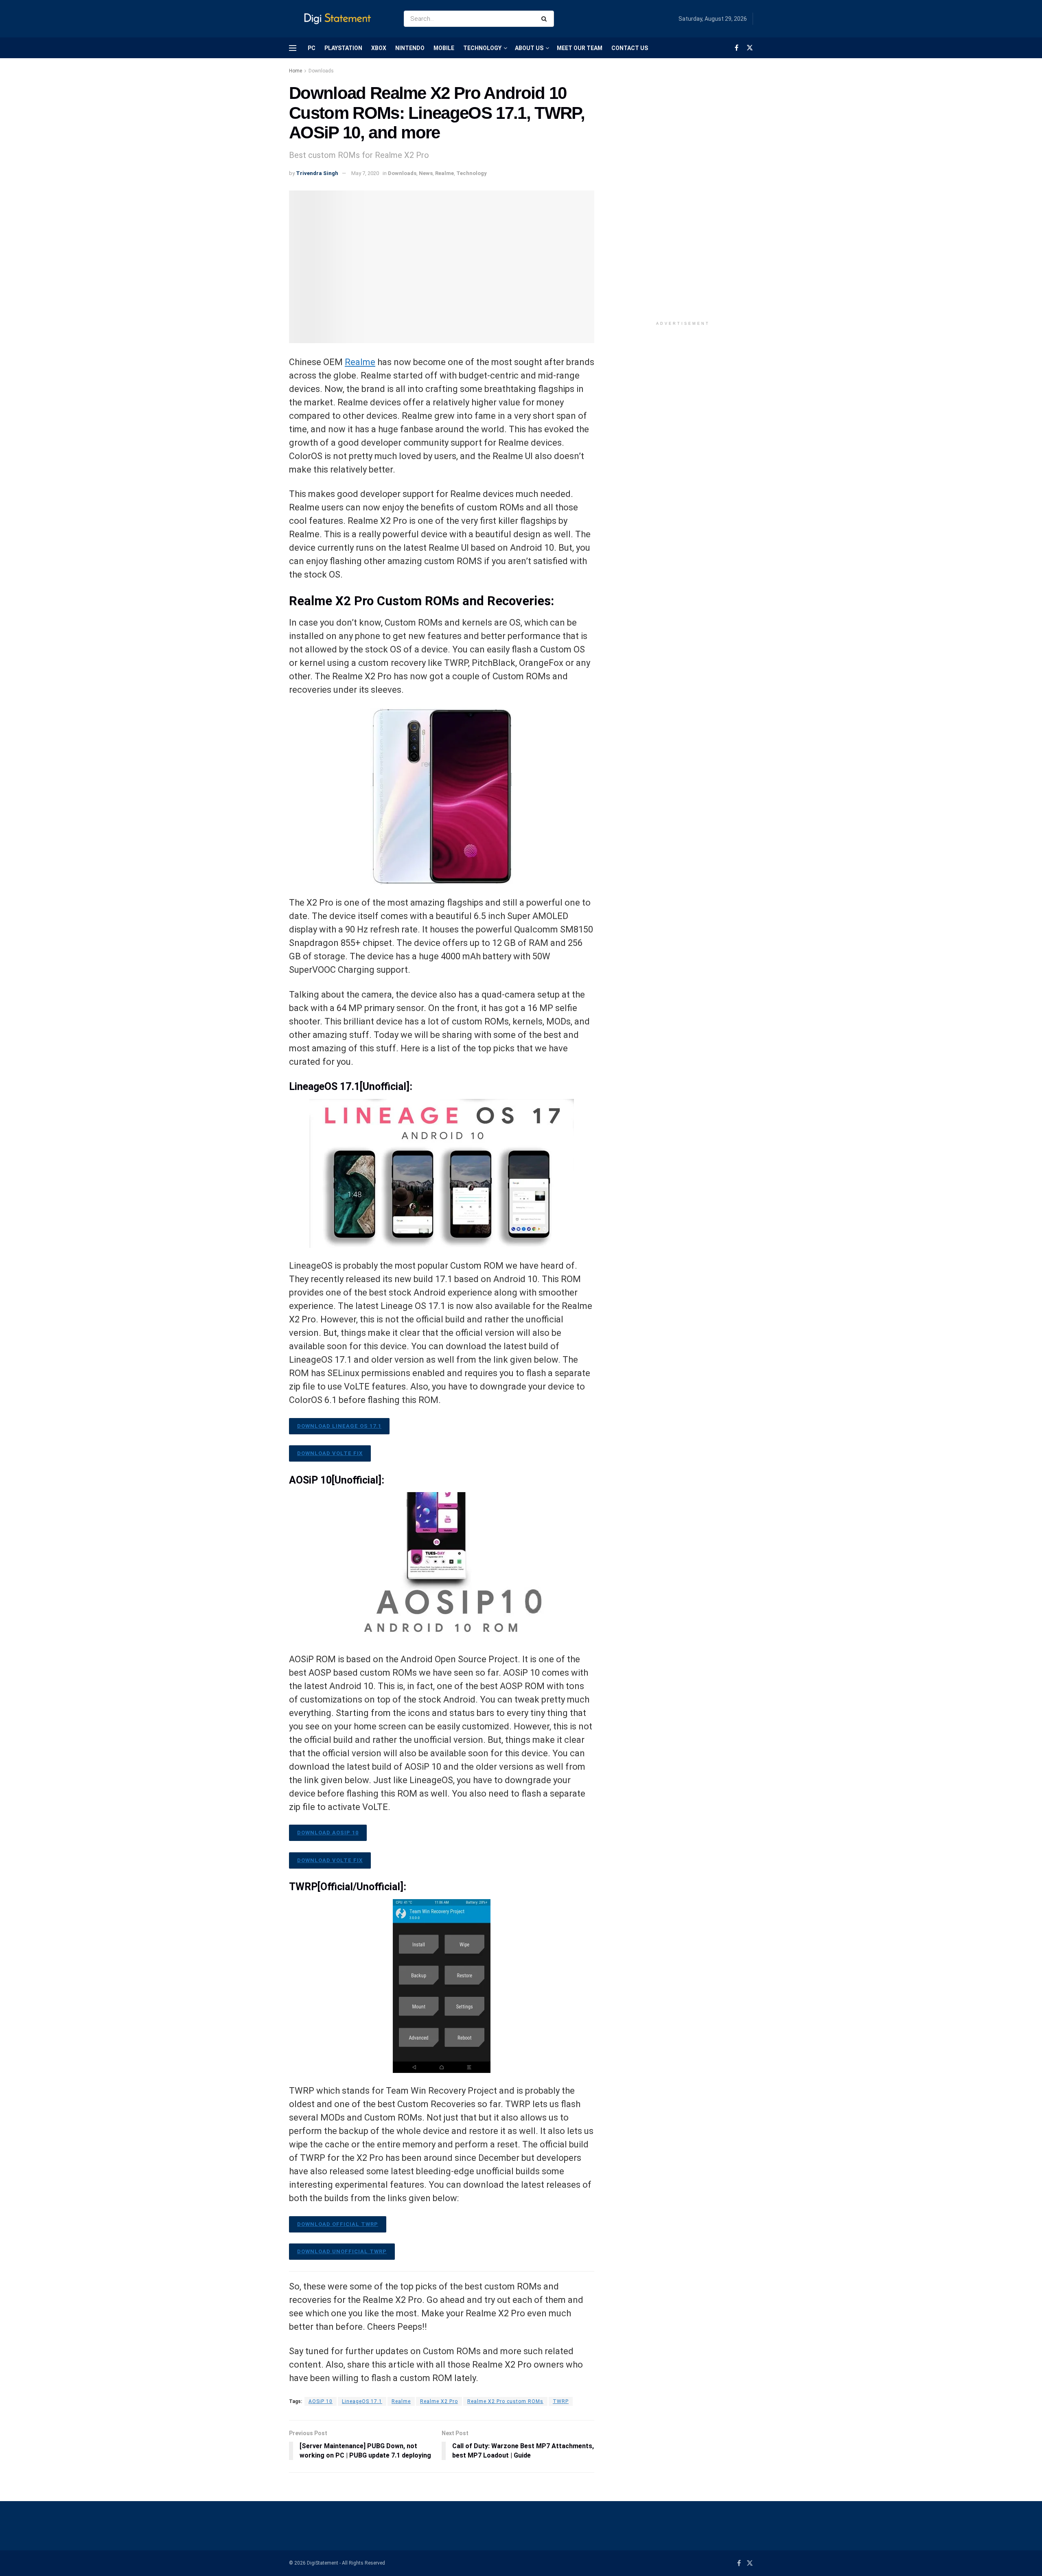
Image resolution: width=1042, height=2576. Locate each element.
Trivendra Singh (317, 173)
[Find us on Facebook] (737, 48)
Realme (444, 173)
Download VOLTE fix (330, 1453)
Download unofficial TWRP (342, 2251)
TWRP (561, 2401)
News (426, 173)
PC (312, 48)
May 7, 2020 (365, 173)
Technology (482, 48)
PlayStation (343, 48)
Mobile (444, 48)
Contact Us (630, 48)
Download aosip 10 (328, 1833)
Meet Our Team (580, 48)
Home (296, 71)
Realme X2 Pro (439, 2401)
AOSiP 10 (321, 2401)
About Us (529, 48)
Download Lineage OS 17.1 (339, 1426)
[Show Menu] (293, 48)
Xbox (379, 48)
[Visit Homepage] (339, 19)
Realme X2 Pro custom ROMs (505, 2401)
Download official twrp (338, 2224)
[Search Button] (546, 19)
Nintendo (410, 48)
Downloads (321, 71)
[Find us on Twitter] (750, 48)
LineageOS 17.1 (362, 2401)
